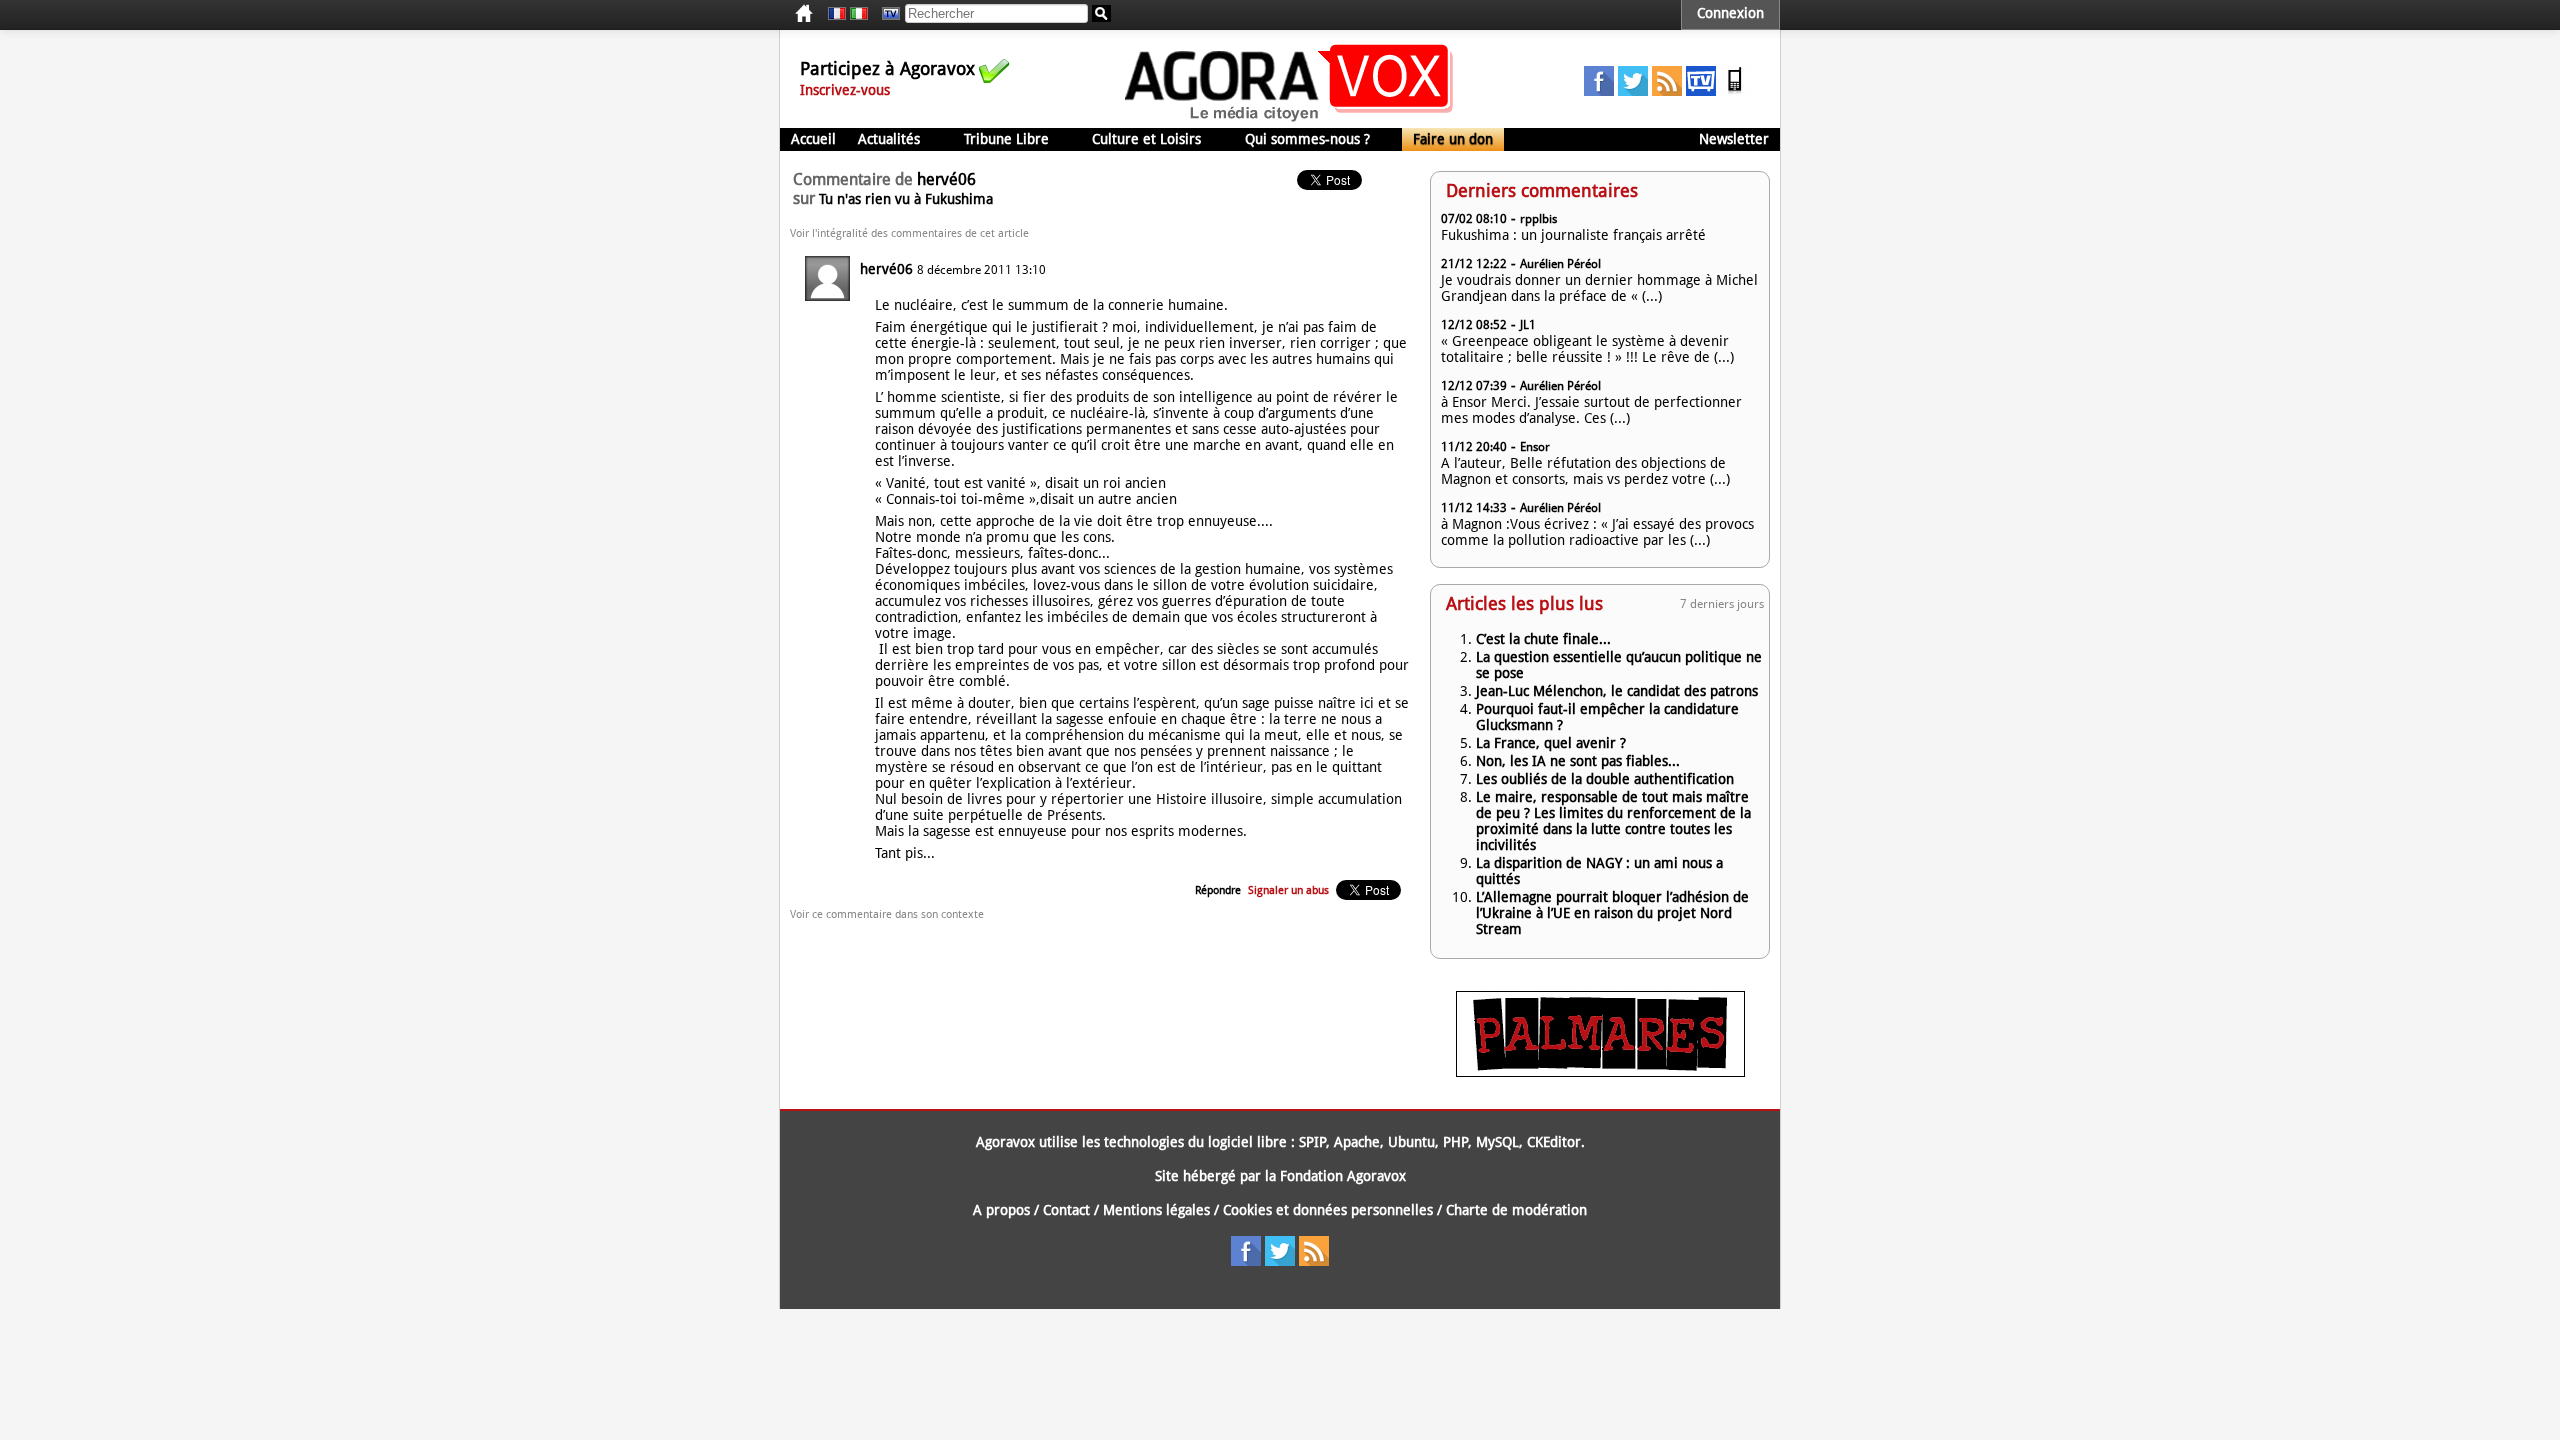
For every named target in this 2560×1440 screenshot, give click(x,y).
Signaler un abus (1288, 890)
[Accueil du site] (1289, 120)
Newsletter (1734, 139)
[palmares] (1600, 1072)
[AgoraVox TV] (1701, 91)
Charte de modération (1516, 1210)
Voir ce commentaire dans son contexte (887, 914)
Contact (1066, 1210)
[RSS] (1667, 91)
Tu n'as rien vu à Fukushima (906, 199)
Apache (1357, 1142)
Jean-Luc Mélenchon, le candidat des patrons (1617, 691)
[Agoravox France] (837, 14)
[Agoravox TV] (886, 14)
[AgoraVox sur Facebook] (1599, 91)
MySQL (1497, 1142)
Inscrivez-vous (845, 90)
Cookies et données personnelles (1328, 1210)
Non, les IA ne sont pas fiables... (1578, 761)
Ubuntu (1411, 1142)
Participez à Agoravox (887, 68)
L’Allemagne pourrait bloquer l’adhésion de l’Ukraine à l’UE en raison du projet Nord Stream (1612, 913)
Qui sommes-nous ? (1307, 139)
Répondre (1218, 890)
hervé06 (886, 269)
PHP (1455, 1142)
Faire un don (1453, 139)
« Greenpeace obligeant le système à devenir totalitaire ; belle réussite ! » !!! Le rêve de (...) (1587, 349)
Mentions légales (1156, 1210)
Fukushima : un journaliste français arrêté (1573, 235)
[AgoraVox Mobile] (1735, 91)
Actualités (889, 139)
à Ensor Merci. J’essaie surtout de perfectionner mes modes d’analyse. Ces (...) (1591, 410)
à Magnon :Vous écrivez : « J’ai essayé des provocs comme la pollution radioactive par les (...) (1597, 532)
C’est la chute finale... (1543, 639)
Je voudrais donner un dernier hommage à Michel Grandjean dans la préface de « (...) (1599, 288)
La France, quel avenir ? (1551, 743)
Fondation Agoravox (1343, 1176)
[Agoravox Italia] (859, 14)
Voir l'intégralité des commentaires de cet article (909, 233)
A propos (1001, 1210)
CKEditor (1554, 1142)
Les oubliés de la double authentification (1605, 779)
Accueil (813, 139)
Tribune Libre (1006, 139)
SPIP (1312, 1142)
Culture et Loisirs (1146, 139)
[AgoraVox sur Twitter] (1633, 91)
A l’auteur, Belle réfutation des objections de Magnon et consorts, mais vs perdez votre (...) (1585, 471)
